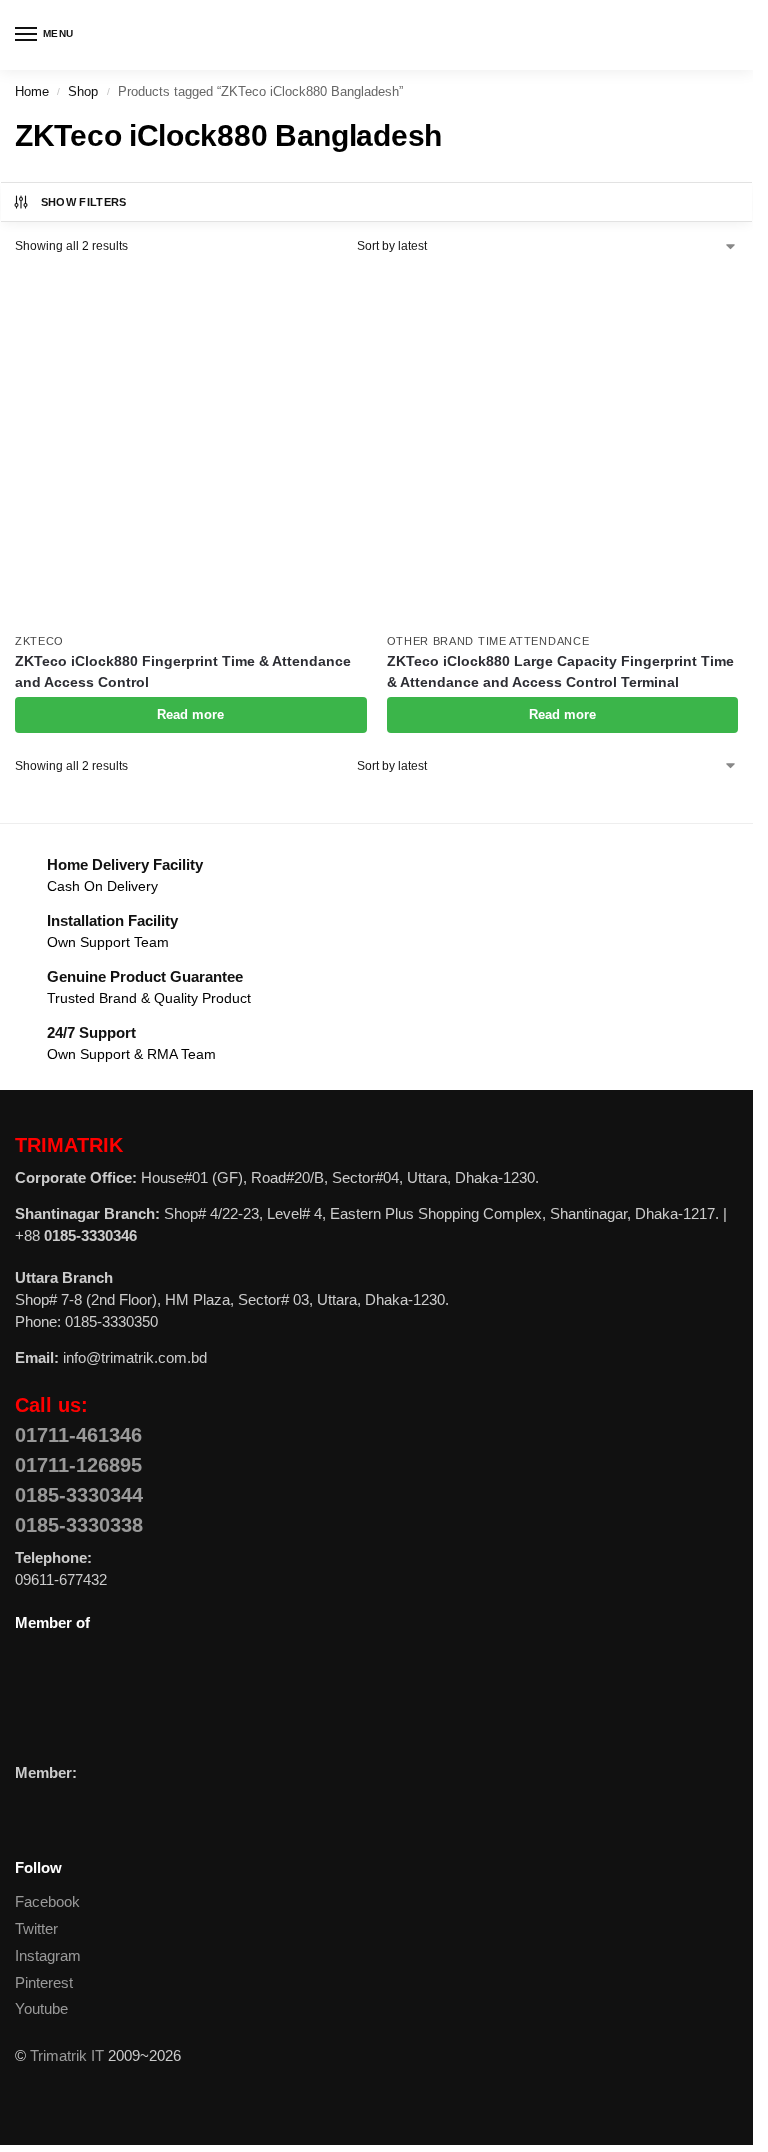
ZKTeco (39, 641)
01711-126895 (78, 1465)
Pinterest (44, 1983)
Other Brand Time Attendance (488, 641)
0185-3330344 (79, 1495)
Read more (190, 714)
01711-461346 (78, 1435)
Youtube (41, 2009)
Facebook (47, 1902)
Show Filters (84, 202)
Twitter (36, 1929)
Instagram (48, 1956)
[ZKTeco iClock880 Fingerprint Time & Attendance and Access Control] (191, 446)
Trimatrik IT (67, 2056)
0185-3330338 (79, 1525)
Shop (83, 91)
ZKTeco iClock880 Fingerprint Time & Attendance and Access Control (183, 671)
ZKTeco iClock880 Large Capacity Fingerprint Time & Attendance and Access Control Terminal (560, 671)
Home (32, 91)
